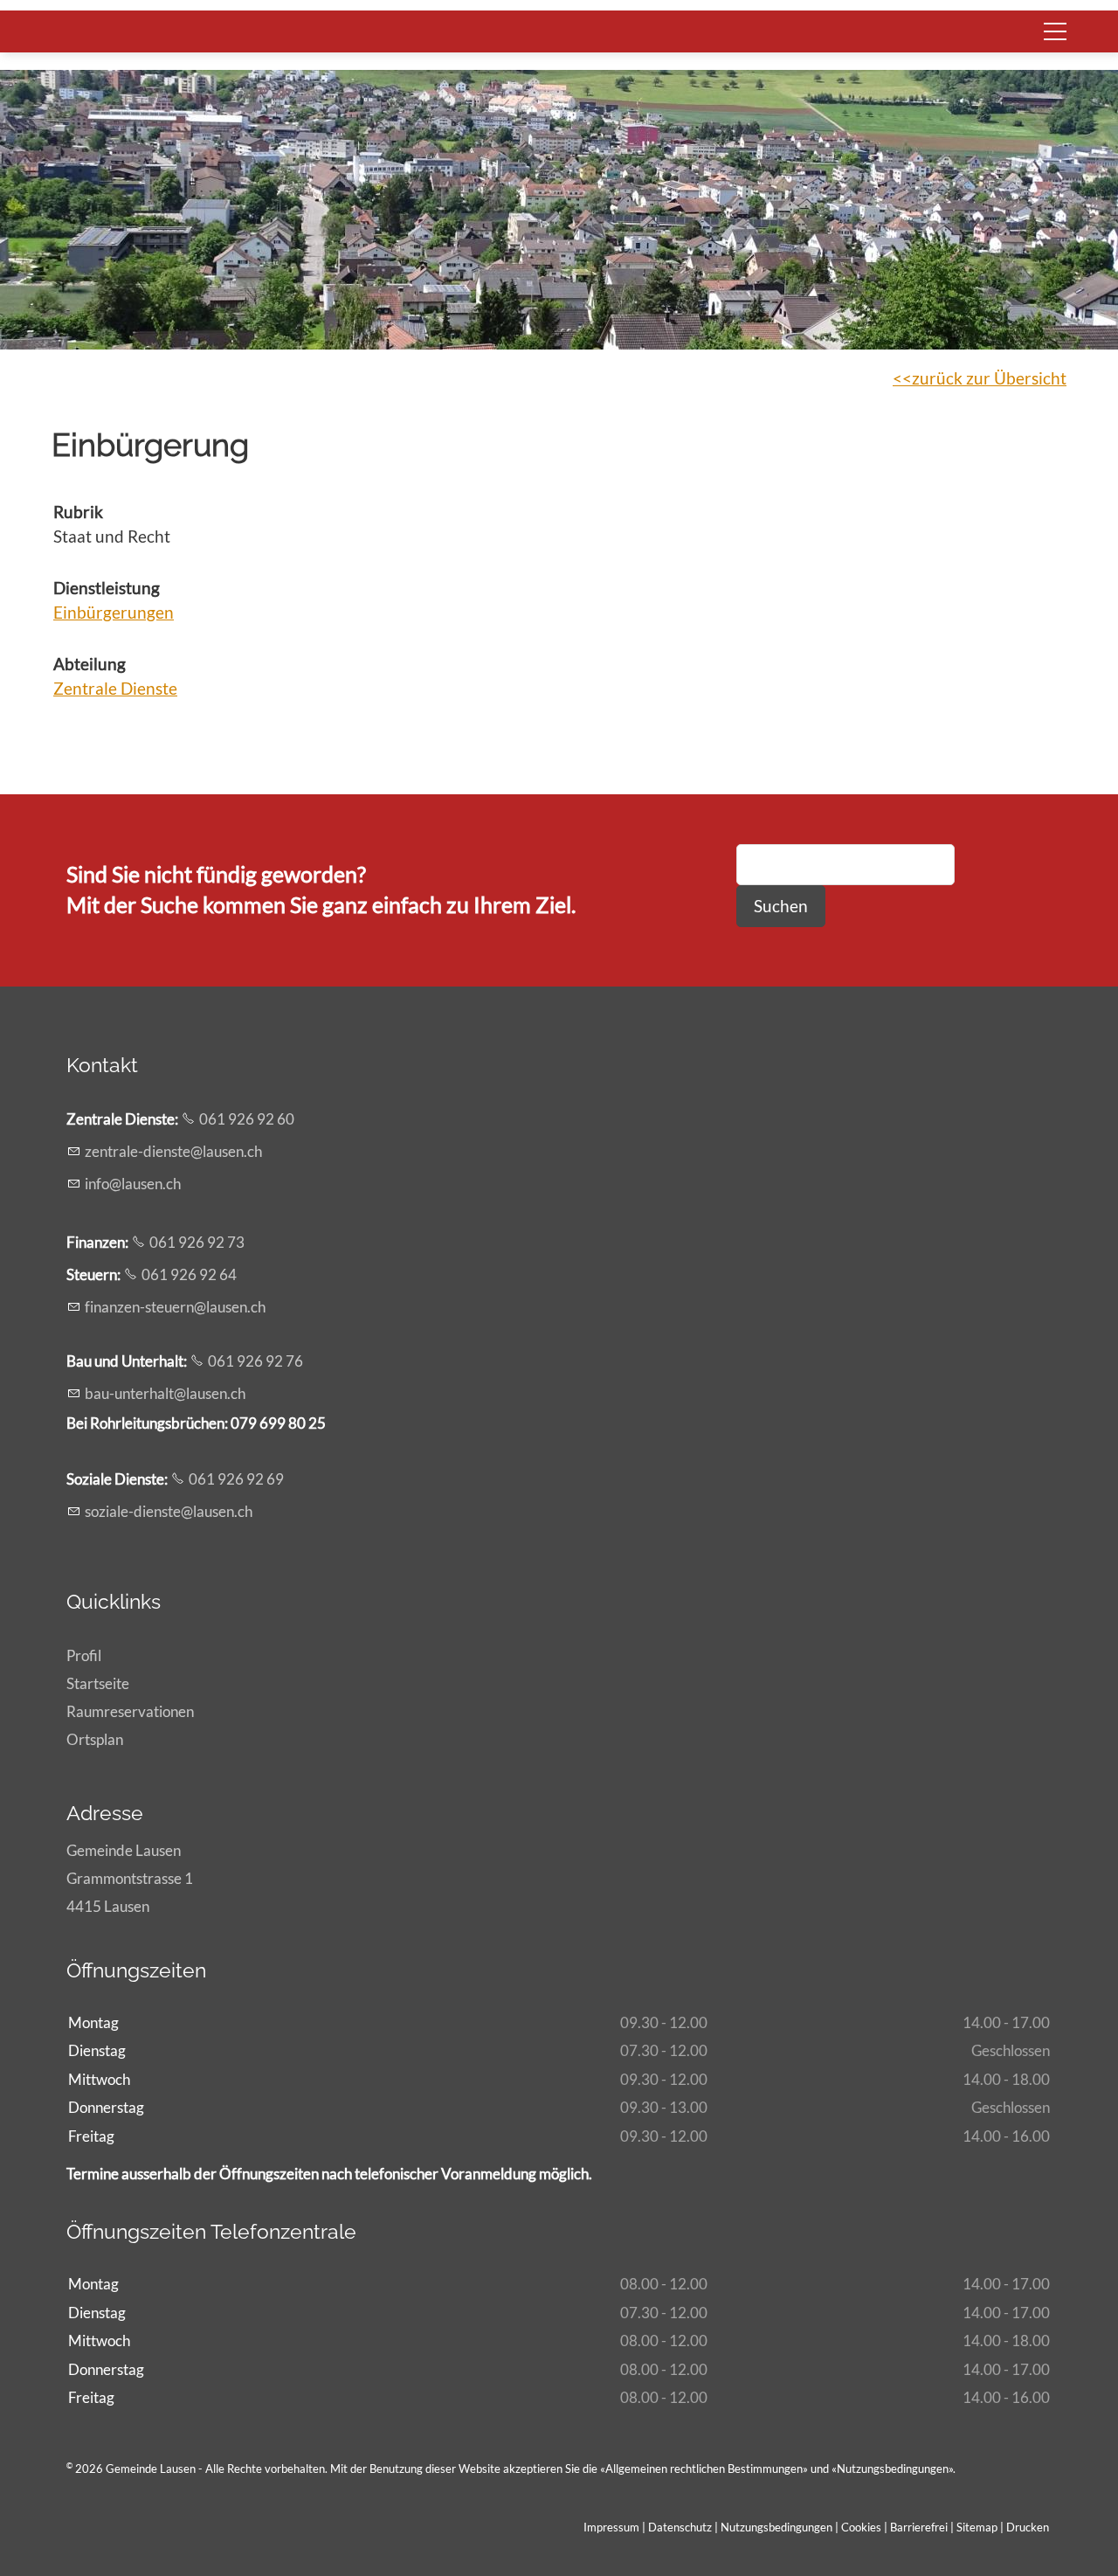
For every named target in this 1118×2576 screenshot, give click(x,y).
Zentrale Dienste (115, 688)
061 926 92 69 (236, 1479)
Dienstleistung (107, 588)
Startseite (98, 1683)
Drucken (1028, 2527)
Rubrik (78, 512)
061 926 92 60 (247, 1119)
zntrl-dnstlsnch (173, 1151)
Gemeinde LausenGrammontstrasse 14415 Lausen (130, 1878)
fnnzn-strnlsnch (175, 1307)
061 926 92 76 (255, 1361)
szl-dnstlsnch (169, 1511)
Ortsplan (95, 1739)
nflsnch (135, 1184)
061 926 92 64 (189, 1274)
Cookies (863, 2527)
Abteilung (90, 664)
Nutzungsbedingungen (893, 2469)
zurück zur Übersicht (989, 378)
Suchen (781, 906)
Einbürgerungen (114, 612)
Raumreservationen (130, 1711)
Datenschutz (680, 2527)
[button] (1055, 31)
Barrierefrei (919, 2527)
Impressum (611, 2527)
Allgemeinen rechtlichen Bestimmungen (704, 2469)
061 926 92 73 (197, 1242)
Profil (84, 1655)
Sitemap (977, 2527)
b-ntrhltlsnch (165, 1393)
